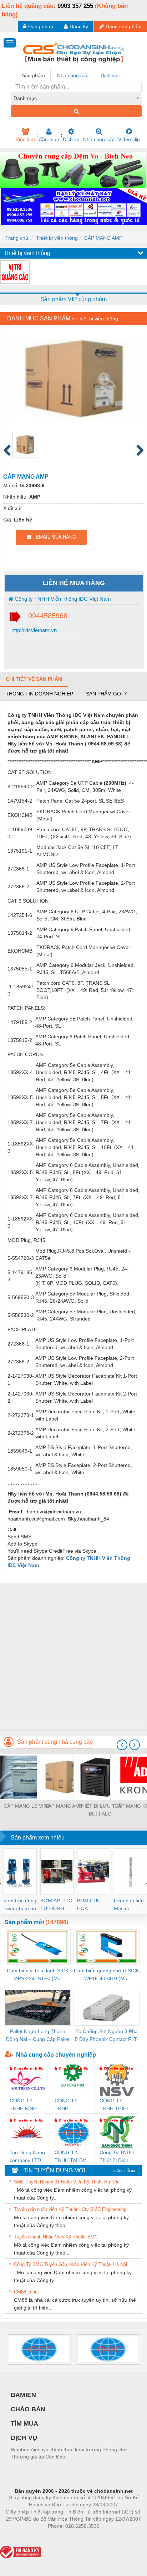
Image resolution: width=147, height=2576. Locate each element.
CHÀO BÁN (28, 2409)
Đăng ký (79, 26)
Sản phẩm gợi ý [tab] (107, 694)
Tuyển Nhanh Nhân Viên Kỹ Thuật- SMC (56, 2237)
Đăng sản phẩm (124, 26)
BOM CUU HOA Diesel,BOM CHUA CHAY (91, 1905)
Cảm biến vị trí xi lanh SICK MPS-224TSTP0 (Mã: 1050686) (38, 1975)
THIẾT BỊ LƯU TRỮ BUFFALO (100, 1810)
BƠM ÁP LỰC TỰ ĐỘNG (56, 1904)
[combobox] (76, 98)
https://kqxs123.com (109, 2537)
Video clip (129, 139)
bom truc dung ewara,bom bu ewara (20, 1905)
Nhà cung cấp (99, 139)
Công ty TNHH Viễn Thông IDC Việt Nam (62, 599)
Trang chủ (17, 238)
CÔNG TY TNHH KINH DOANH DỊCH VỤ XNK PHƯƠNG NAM (27, 2105)
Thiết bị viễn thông (57, 238)
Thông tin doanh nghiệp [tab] (39, 694)
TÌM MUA (24, 2423)
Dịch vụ (71, 139)
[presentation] (122, 1745)
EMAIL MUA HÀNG (54, 537)
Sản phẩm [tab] (33, 75)
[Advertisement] (73, 1657)
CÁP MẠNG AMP (103, 238)
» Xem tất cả (124, 2171)
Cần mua (49, 139)
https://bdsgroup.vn (64, 2537)
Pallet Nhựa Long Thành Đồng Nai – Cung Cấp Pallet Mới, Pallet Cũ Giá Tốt (38, 2036)
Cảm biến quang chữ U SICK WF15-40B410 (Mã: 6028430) (107, 1975)
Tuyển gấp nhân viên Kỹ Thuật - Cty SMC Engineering (70, 2209)
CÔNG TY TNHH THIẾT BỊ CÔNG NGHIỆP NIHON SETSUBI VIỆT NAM (116, 2105)
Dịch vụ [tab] (109, 75)
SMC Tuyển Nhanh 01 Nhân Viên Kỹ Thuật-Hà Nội (66, 2182)
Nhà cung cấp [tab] (73, 75)
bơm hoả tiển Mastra (129, 1904)
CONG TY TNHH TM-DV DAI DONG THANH (70, 2157)
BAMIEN (23, 2395)
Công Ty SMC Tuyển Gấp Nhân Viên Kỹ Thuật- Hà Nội (70, 2264)
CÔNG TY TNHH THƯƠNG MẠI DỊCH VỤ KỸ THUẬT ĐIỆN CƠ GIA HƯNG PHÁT (72, 2105)
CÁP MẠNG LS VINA (27, 1806)
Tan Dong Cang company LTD (27, 2156)
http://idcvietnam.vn (33, 630)
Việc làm (25, 139)
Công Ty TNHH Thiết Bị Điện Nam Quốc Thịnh (117, 2157)
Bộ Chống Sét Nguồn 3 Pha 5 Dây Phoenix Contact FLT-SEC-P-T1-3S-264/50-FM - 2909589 (107, 2036)
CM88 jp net (26, 2292)
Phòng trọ (27, 2537)
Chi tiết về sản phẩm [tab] (34, 679)
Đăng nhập (41, 26)
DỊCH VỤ (24, 2438)
